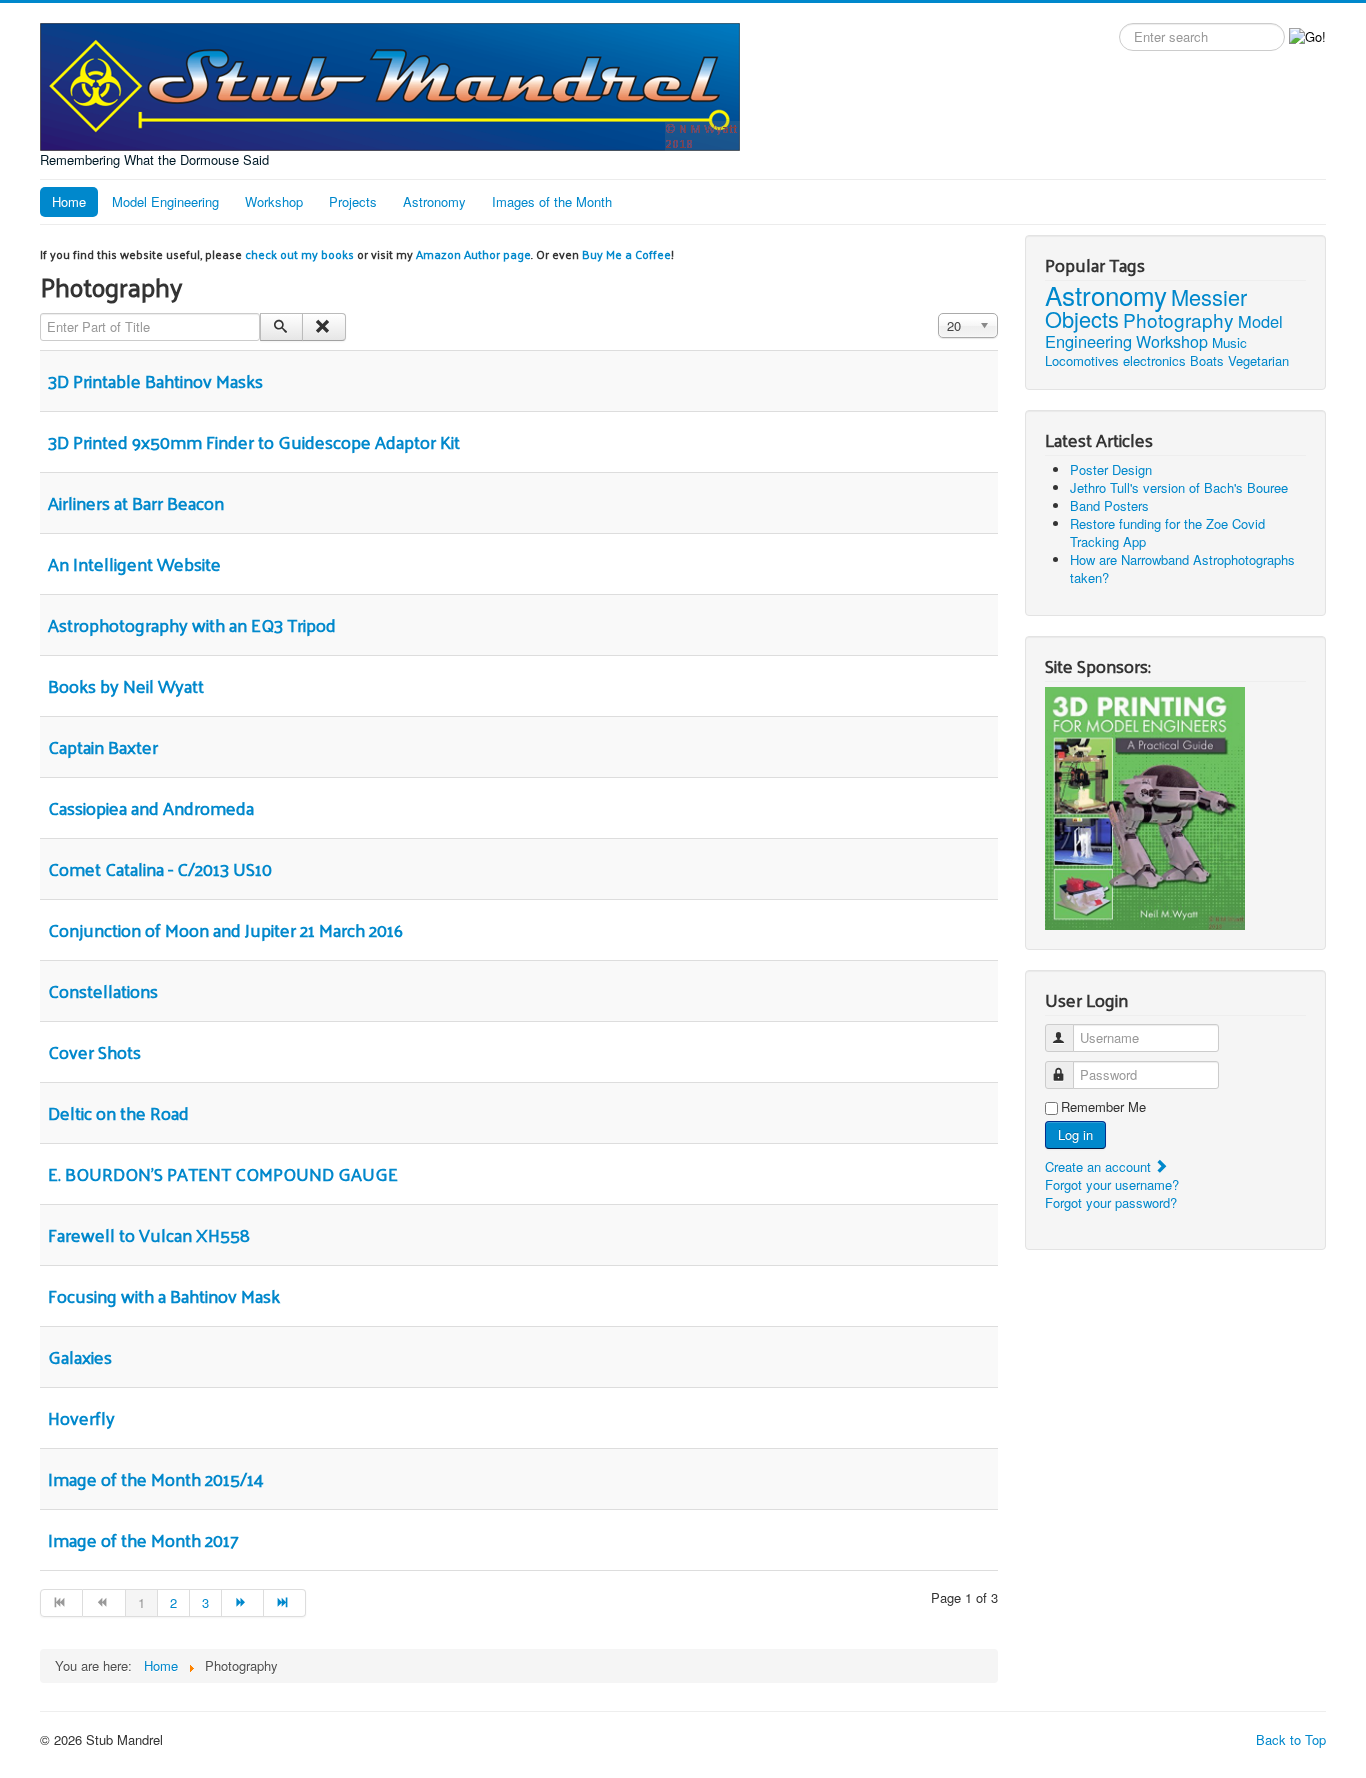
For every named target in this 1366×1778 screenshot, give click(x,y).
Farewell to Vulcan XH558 (149, 1234)
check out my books (299, 254)
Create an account (1100, 1166)
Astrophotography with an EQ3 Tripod (192, 624)
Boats (1207, 360)
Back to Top (1291, 1739)
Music (1229, 342)
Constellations (103, 990)
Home (69, 201)
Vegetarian (1258, 360)
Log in (1075, 1134)
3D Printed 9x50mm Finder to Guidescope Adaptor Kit (254, 441)
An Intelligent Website (134, 563)
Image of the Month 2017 (143, 1539)
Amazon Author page (473, 254)
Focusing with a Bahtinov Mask (164, 1295)
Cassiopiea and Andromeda (151, 807)
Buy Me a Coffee (626, 254)
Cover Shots (94, 1051)
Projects (353, 201)
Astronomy (434, 201)
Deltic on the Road (118, 1112)
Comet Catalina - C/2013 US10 (160, 868)
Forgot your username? (1112, 1184)
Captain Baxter (103, 746)
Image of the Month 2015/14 (156, 1478)
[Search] (281, 327)
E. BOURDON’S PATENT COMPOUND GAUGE (223, 1173)
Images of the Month (552, 201)
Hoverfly (81, 1417)
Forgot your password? (1111, 1202)
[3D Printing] (1145, 806)
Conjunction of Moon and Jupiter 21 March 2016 (225, 929)
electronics (1154, 360)
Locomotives (1082, 360)
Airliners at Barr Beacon (136, 502)
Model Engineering (165, 201)
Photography (1178, 319)
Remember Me (1103, 1107)
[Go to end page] (285, 1603)
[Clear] (323, 327)
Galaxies (80, 1356)
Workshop (274, 201)
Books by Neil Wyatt (126, 685)
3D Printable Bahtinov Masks (155, 380)
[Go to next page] (243, 1603)
